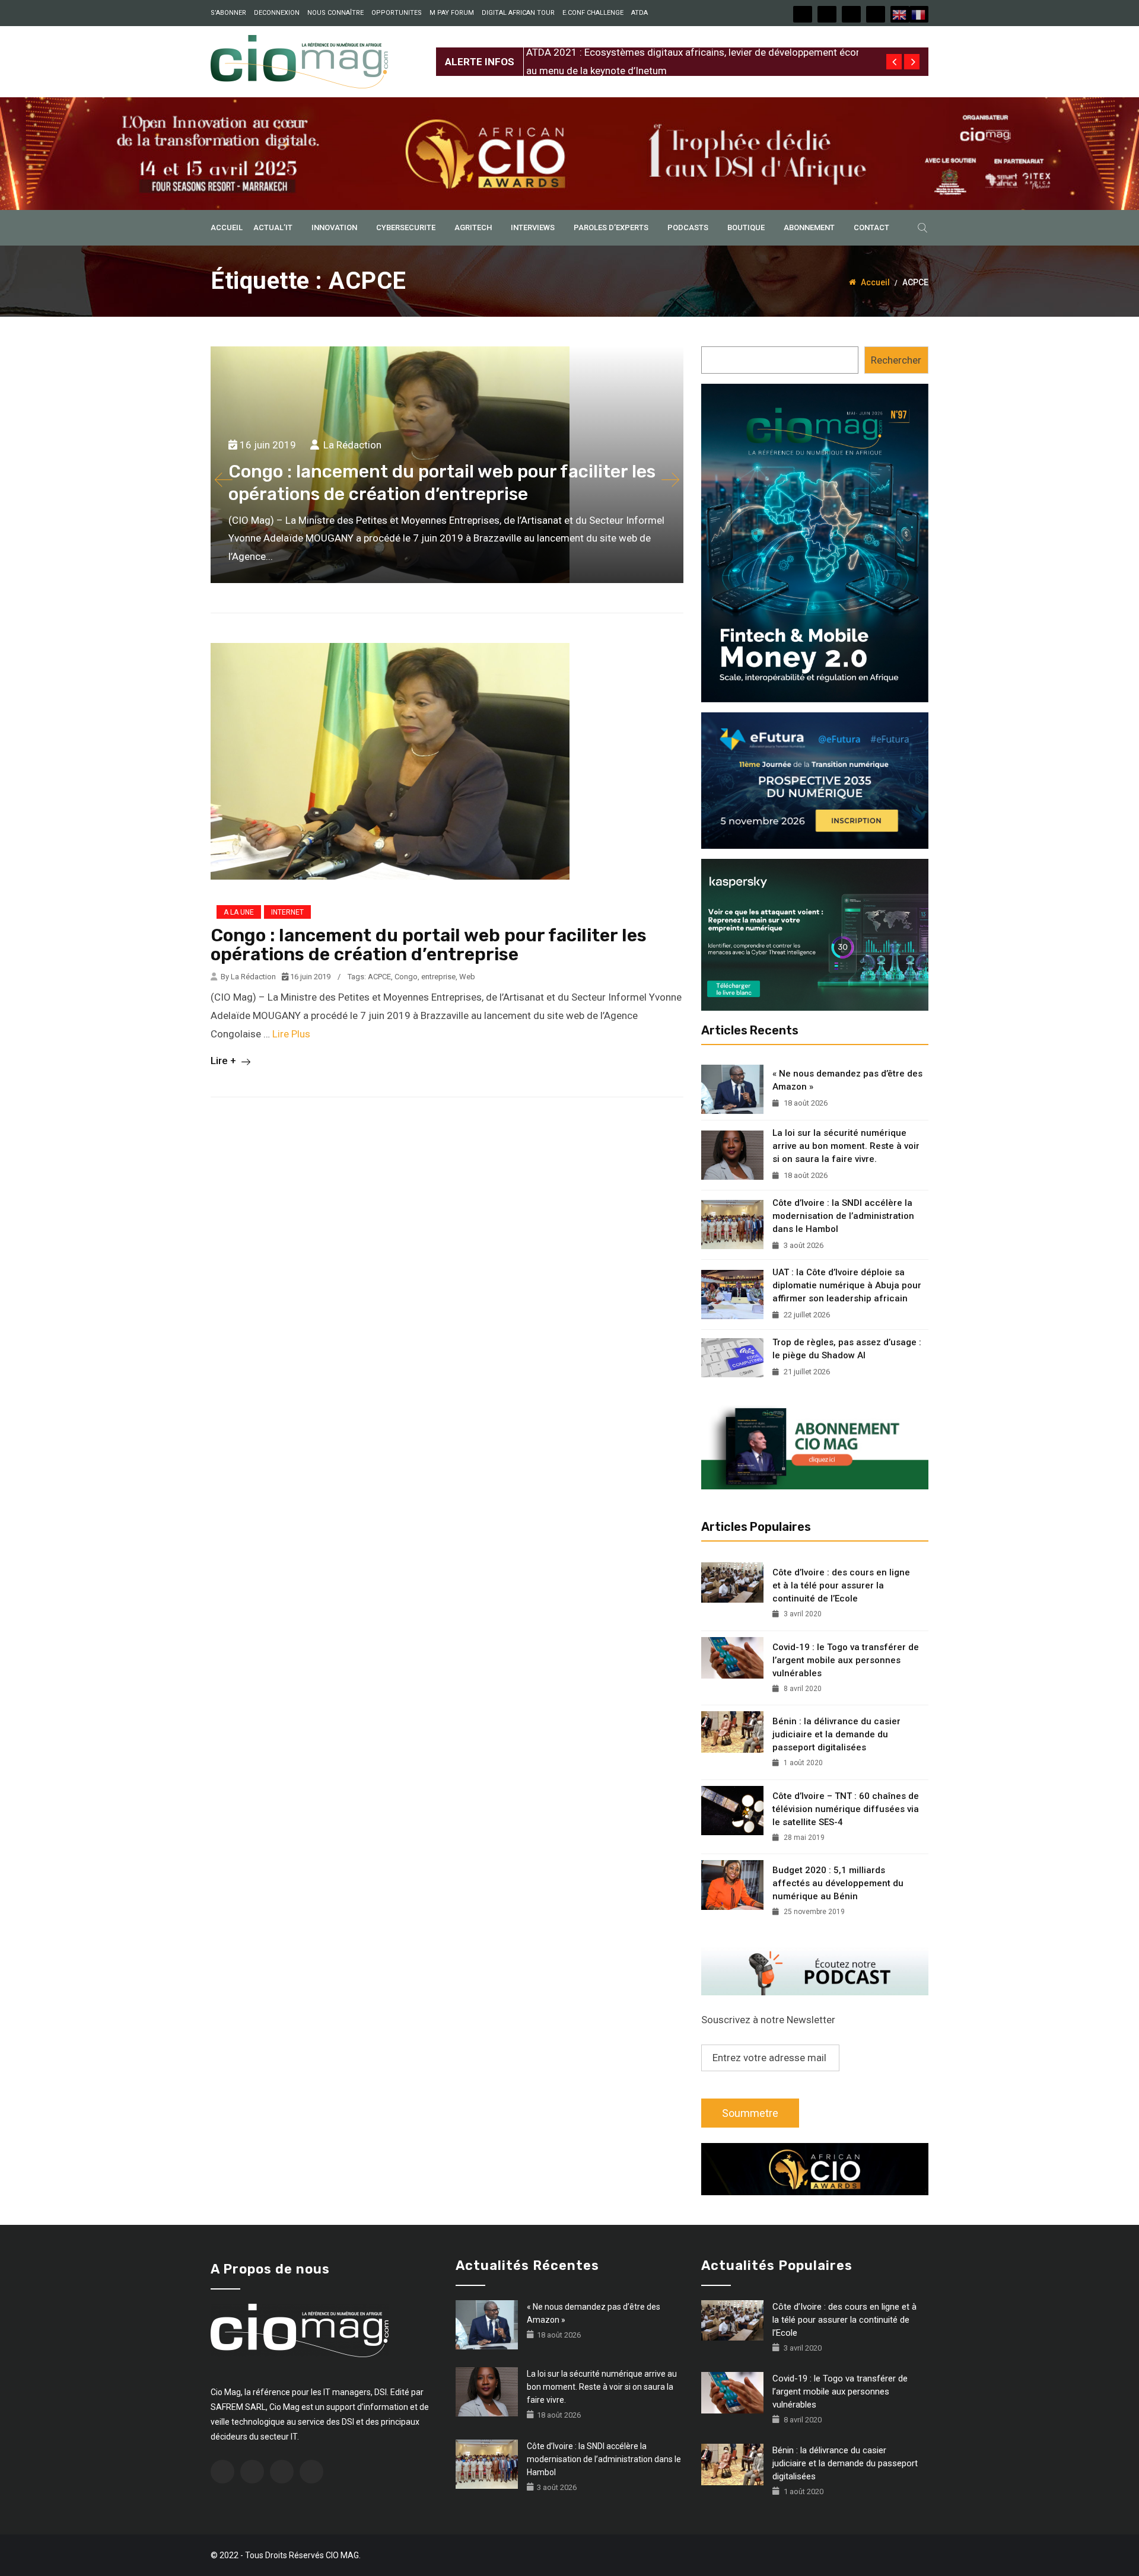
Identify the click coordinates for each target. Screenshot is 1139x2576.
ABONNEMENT (809, 227)
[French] (919, 14)
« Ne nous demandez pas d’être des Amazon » (847, 1080)
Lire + (225, 1061)
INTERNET (287, 912)
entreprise (438, 977)
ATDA (640, 13)
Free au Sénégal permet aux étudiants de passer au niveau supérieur (677, 52)
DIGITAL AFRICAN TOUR (518, 13)
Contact (871, 227)
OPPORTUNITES (397, 13)
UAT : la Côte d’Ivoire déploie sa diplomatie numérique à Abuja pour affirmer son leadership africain (847, 1285)
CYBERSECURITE (406, 227)
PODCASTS (688, 227)
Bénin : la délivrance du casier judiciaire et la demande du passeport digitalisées (836, 1734)
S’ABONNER (228, 13)
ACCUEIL (227, 227)
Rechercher (896, 360)
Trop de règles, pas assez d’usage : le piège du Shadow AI (847, 1349)
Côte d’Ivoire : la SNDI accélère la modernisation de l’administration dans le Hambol (843, 1216)
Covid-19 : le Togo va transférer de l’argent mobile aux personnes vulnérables (846, 1660)
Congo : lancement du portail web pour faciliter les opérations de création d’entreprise (429, 945)
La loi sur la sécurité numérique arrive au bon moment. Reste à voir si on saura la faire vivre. (846, 1146)
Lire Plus (291, 1034)
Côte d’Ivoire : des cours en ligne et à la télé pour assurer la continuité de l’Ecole (841, 1585)
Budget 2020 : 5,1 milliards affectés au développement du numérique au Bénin (838, 1883)
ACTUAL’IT (273, 227)
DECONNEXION (277, 13)
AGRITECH (473, 227)
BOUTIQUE (746, 227)
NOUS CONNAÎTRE (335, 13)
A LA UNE (239, 912)
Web (467, 977)
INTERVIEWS (533, 227)
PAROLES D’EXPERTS (611, 227)
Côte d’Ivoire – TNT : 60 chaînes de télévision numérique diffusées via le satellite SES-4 (846, 1809)
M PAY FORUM (452, 13)
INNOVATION (334, 227)
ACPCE (379, 977)
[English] (900, 14)
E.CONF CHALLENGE (593, 13)
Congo (406, 977)
